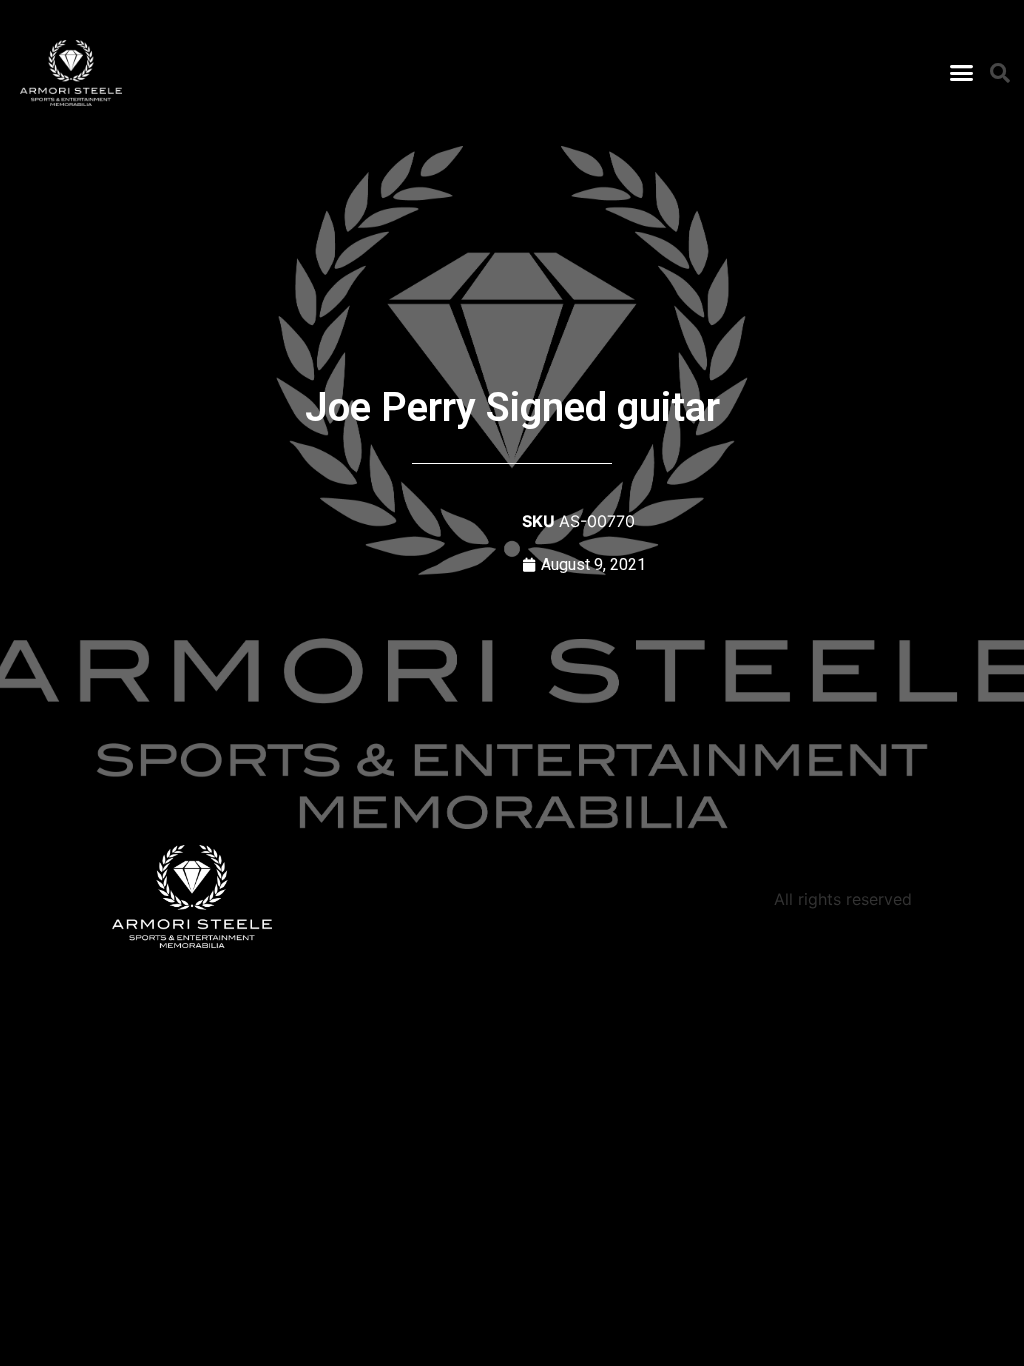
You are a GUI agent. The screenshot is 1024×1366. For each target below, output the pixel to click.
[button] (961, 73)
